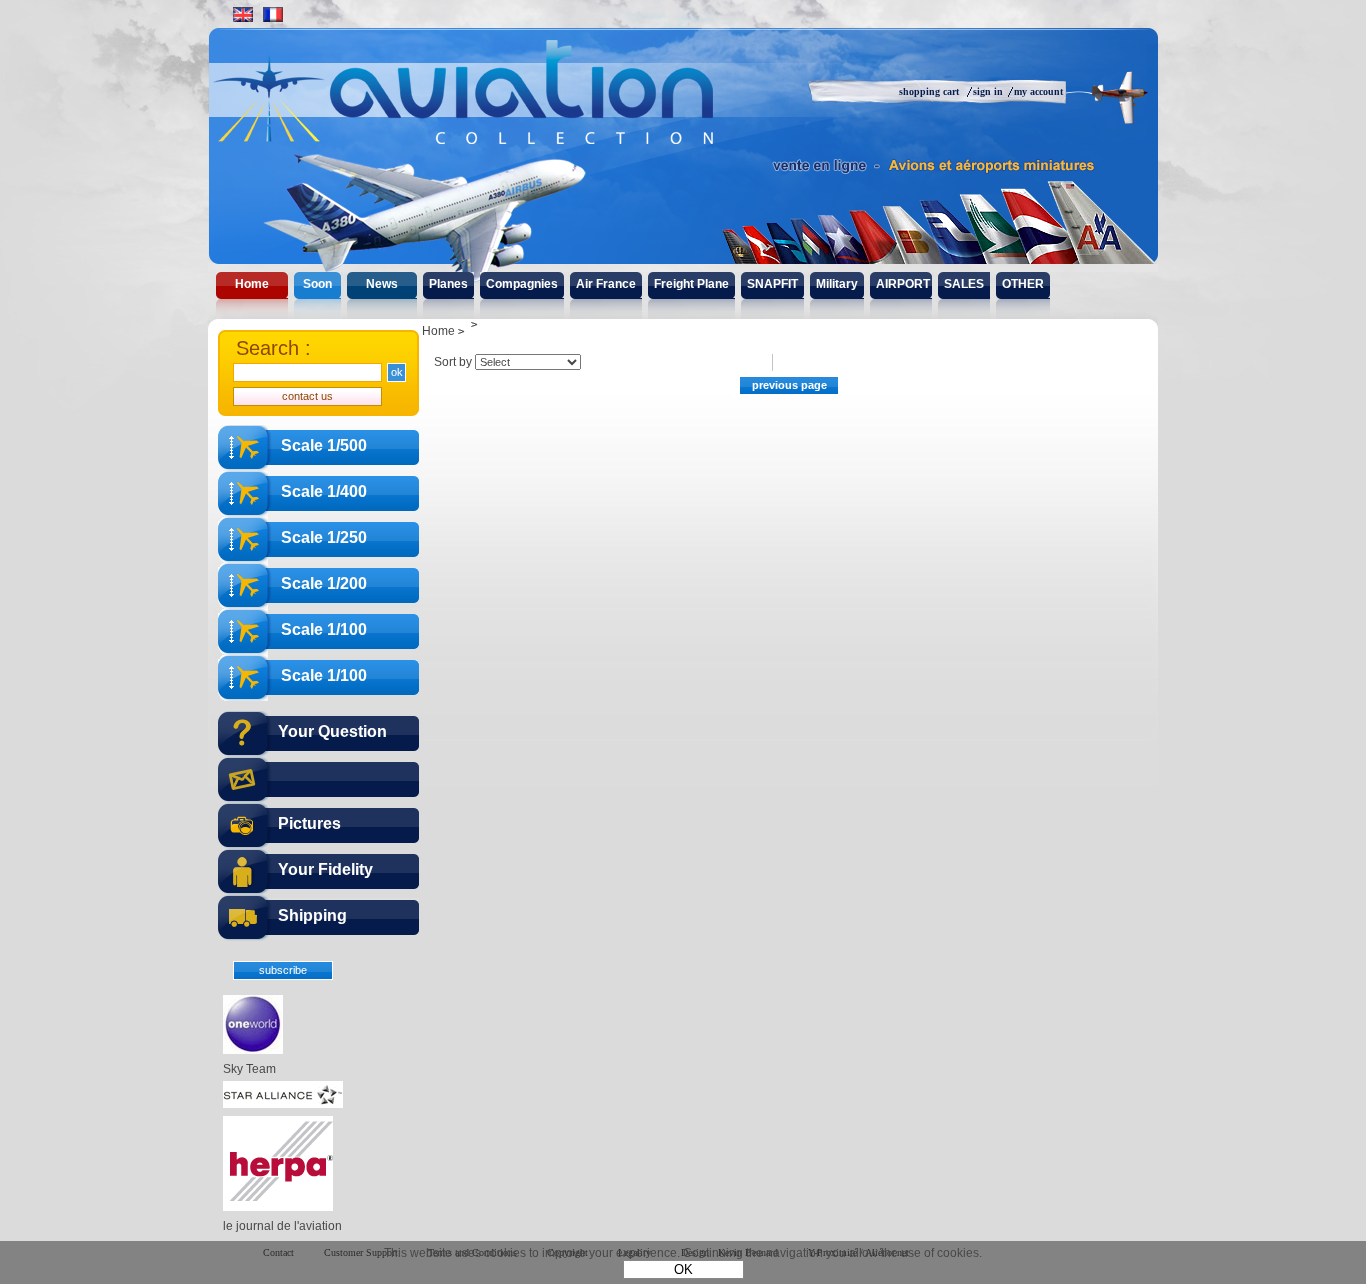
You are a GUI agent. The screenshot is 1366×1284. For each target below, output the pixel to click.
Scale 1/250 (324, 537)
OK (683, 1269)
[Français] (273, 14)
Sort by (453, 362)
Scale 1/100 (324, 629)
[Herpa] (278, 1207)
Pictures (309, 823)
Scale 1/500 (324, 445)
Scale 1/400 (324, 491)
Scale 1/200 (324, 583)
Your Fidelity (325, 869)
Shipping (312, 915)
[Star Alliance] (283, 1104)
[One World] (253, 1050)
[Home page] (505, 110)
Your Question (332, 731)
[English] (243, 14)
